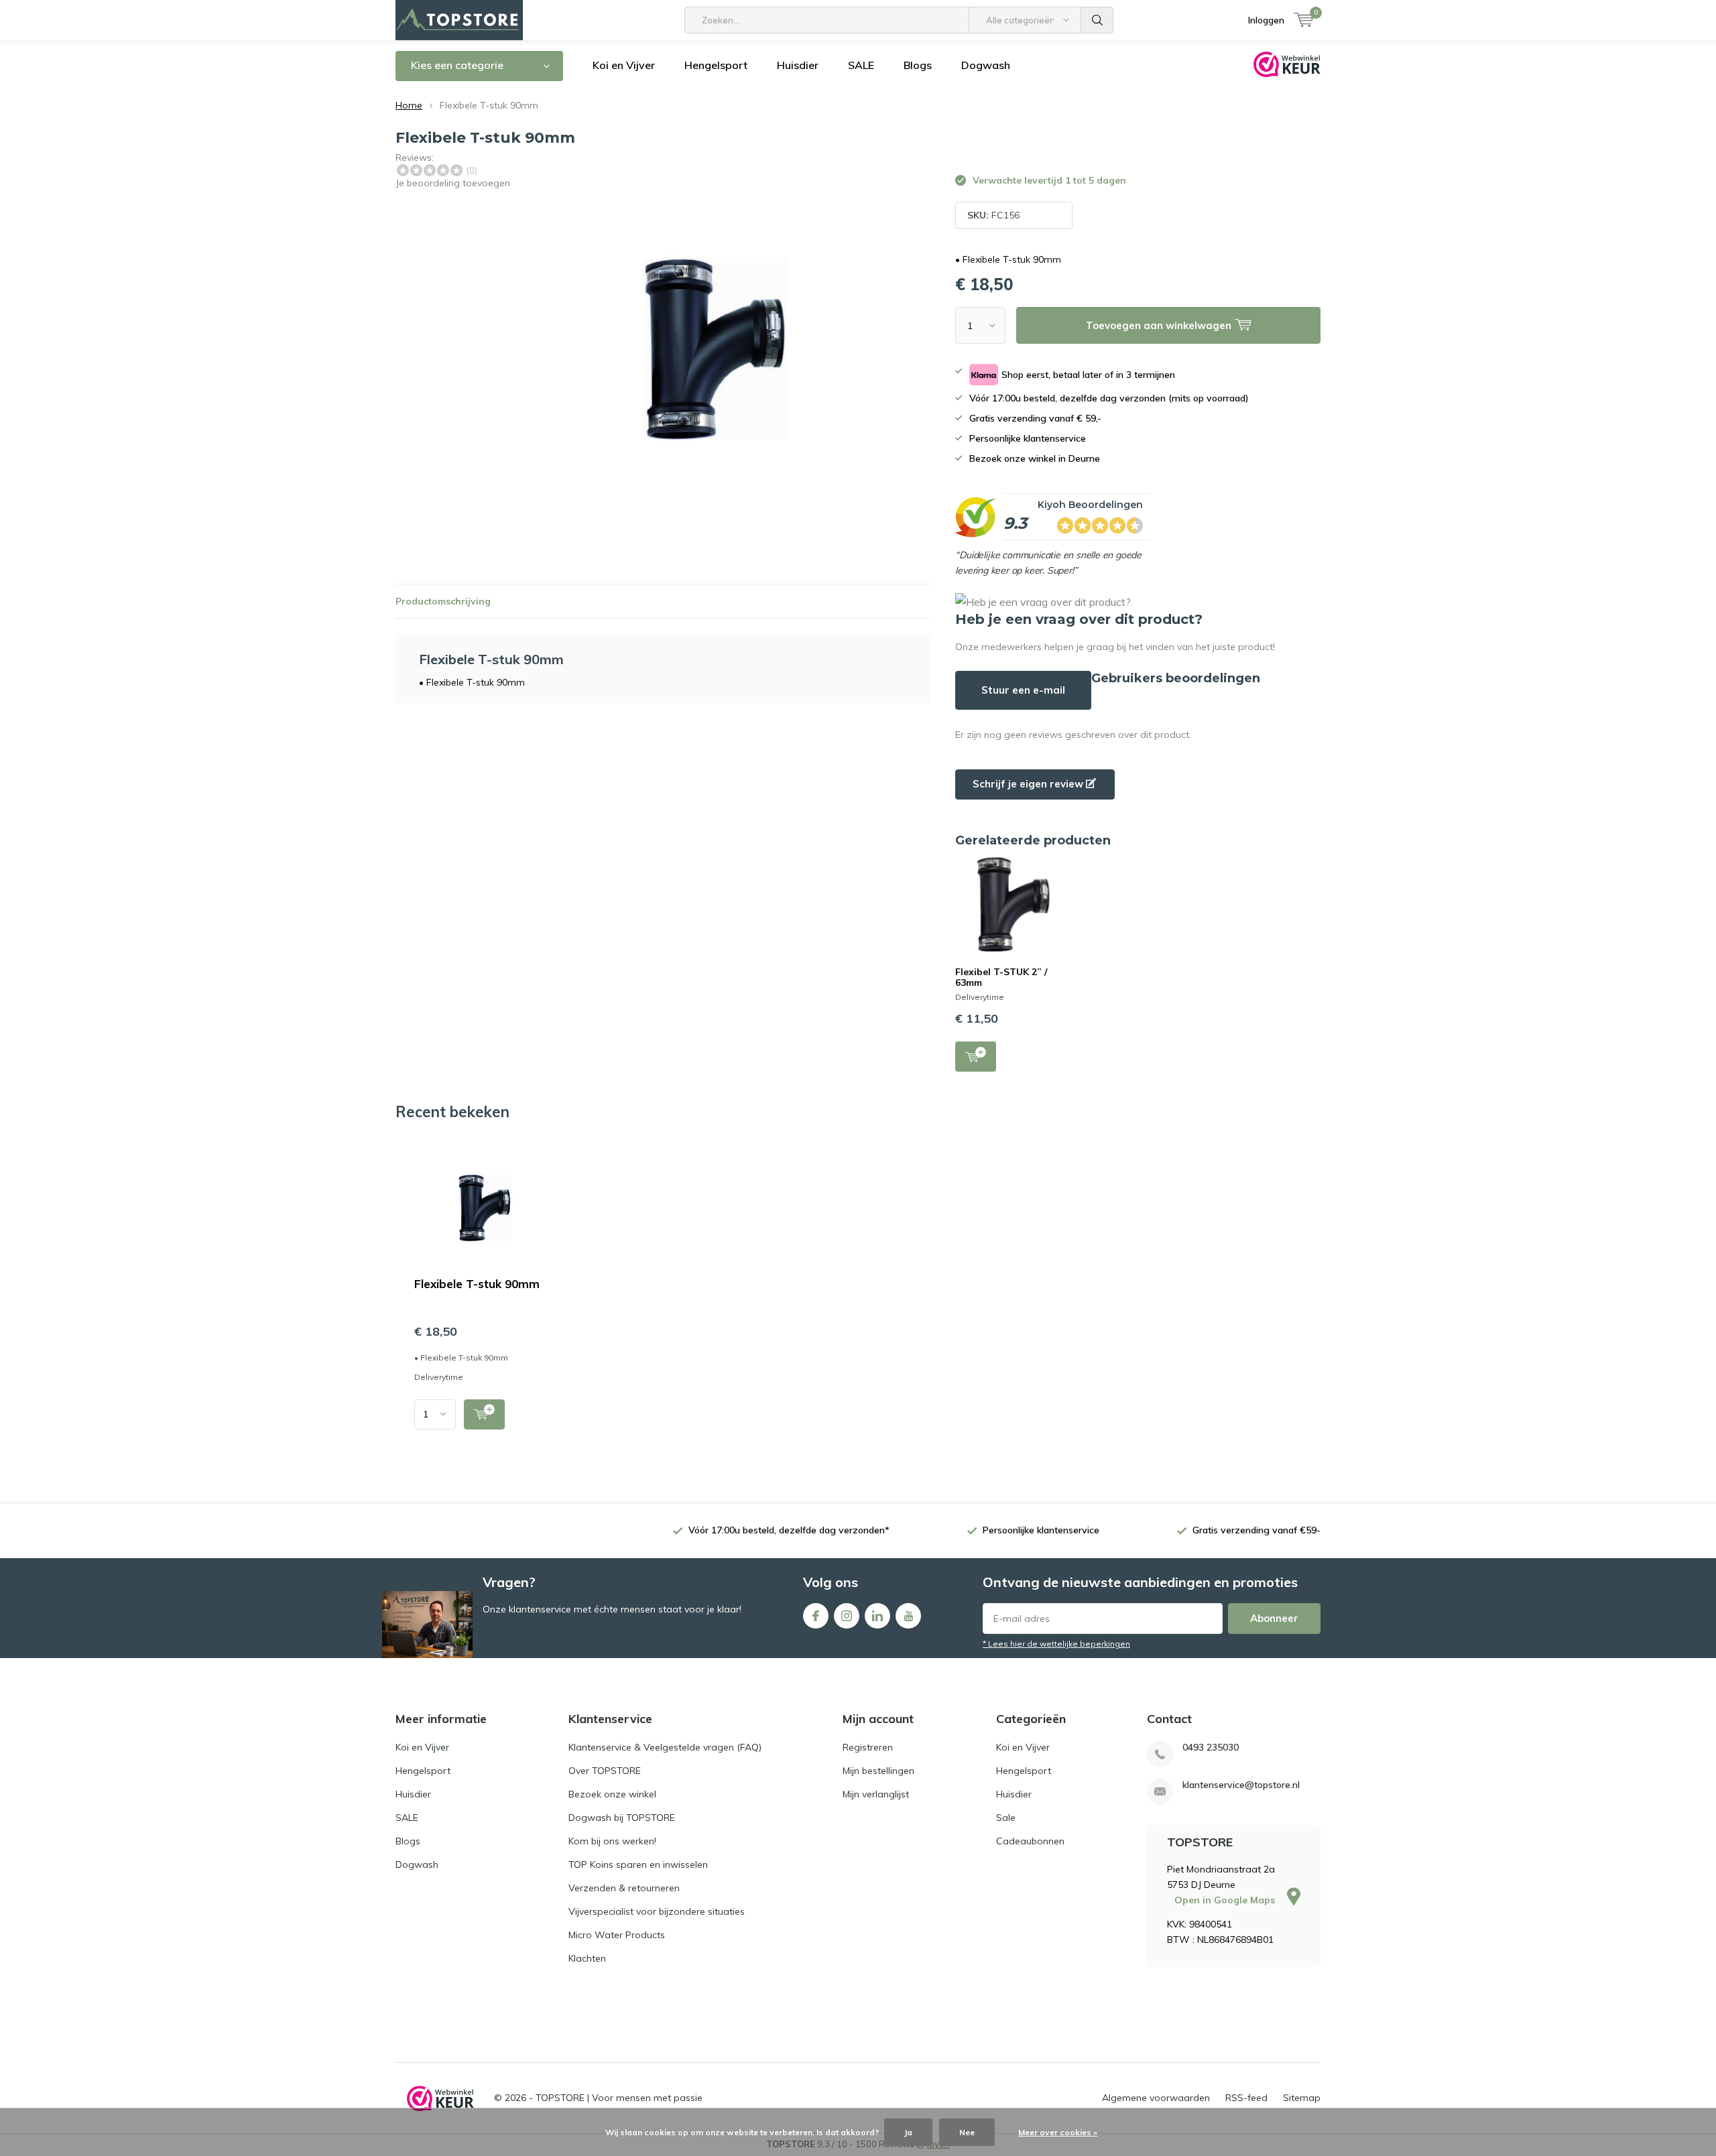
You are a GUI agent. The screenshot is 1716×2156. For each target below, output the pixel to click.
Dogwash (986, 65)
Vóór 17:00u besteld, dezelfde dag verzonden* (789, 1530)
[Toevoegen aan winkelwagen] (484, 1414)
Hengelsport (716, 65)
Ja (908, 2132)
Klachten (587, 1958)
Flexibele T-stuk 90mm (477, 1284)
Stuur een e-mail (1023, 690)
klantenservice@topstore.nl (1241, 1785)
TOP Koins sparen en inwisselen (638, 1864)
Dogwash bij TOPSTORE (622, 1818)
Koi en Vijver (624, 65)
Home (409, 105)
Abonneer (1274, 1618)
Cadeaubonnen (1030, 1841)
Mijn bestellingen (878, 1771)
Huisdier (798, 65)
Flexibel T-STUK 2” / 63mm (1001, 977)
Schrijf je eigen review (1029, 784)
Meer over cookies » (1058, 2132)
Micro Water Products (617, 1935)
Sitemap (1302, 2098)
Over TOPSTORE (605, 1771)
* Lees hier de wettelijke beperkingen (1056, 1644)
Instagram (847, 1616)
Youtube (908, 1616)
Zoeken (1097, 20)
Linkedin (877, 1616)
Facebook (816, 1616)
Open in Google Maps (1226, 1900)
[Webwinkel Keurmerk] (440, 2098)
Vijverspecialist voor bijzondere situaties (657, 1911)
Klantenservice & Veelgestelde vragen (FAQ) (665, 1747)
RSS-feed (1246, 2098)
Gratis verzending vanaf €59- (1257, 1530)
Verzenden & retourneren (624, 1888)
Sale (1006, 1818)
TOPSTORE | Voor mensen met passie (619, 2098)
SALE (861, 65)
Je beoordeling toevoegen (453, 183)
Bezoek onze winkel (612, 1794)
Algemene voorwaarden (1156, 2098)
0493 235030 (1211, 1748)
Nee (967, 2132)
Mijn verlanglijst (876, 1794)
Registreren (868, 1747)
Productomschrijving (443, 601)
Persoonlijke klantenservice (1041, 1530)
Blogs (918, 65)
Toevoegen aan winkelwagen (976, 1057)
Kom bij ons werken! (612, 1841)
